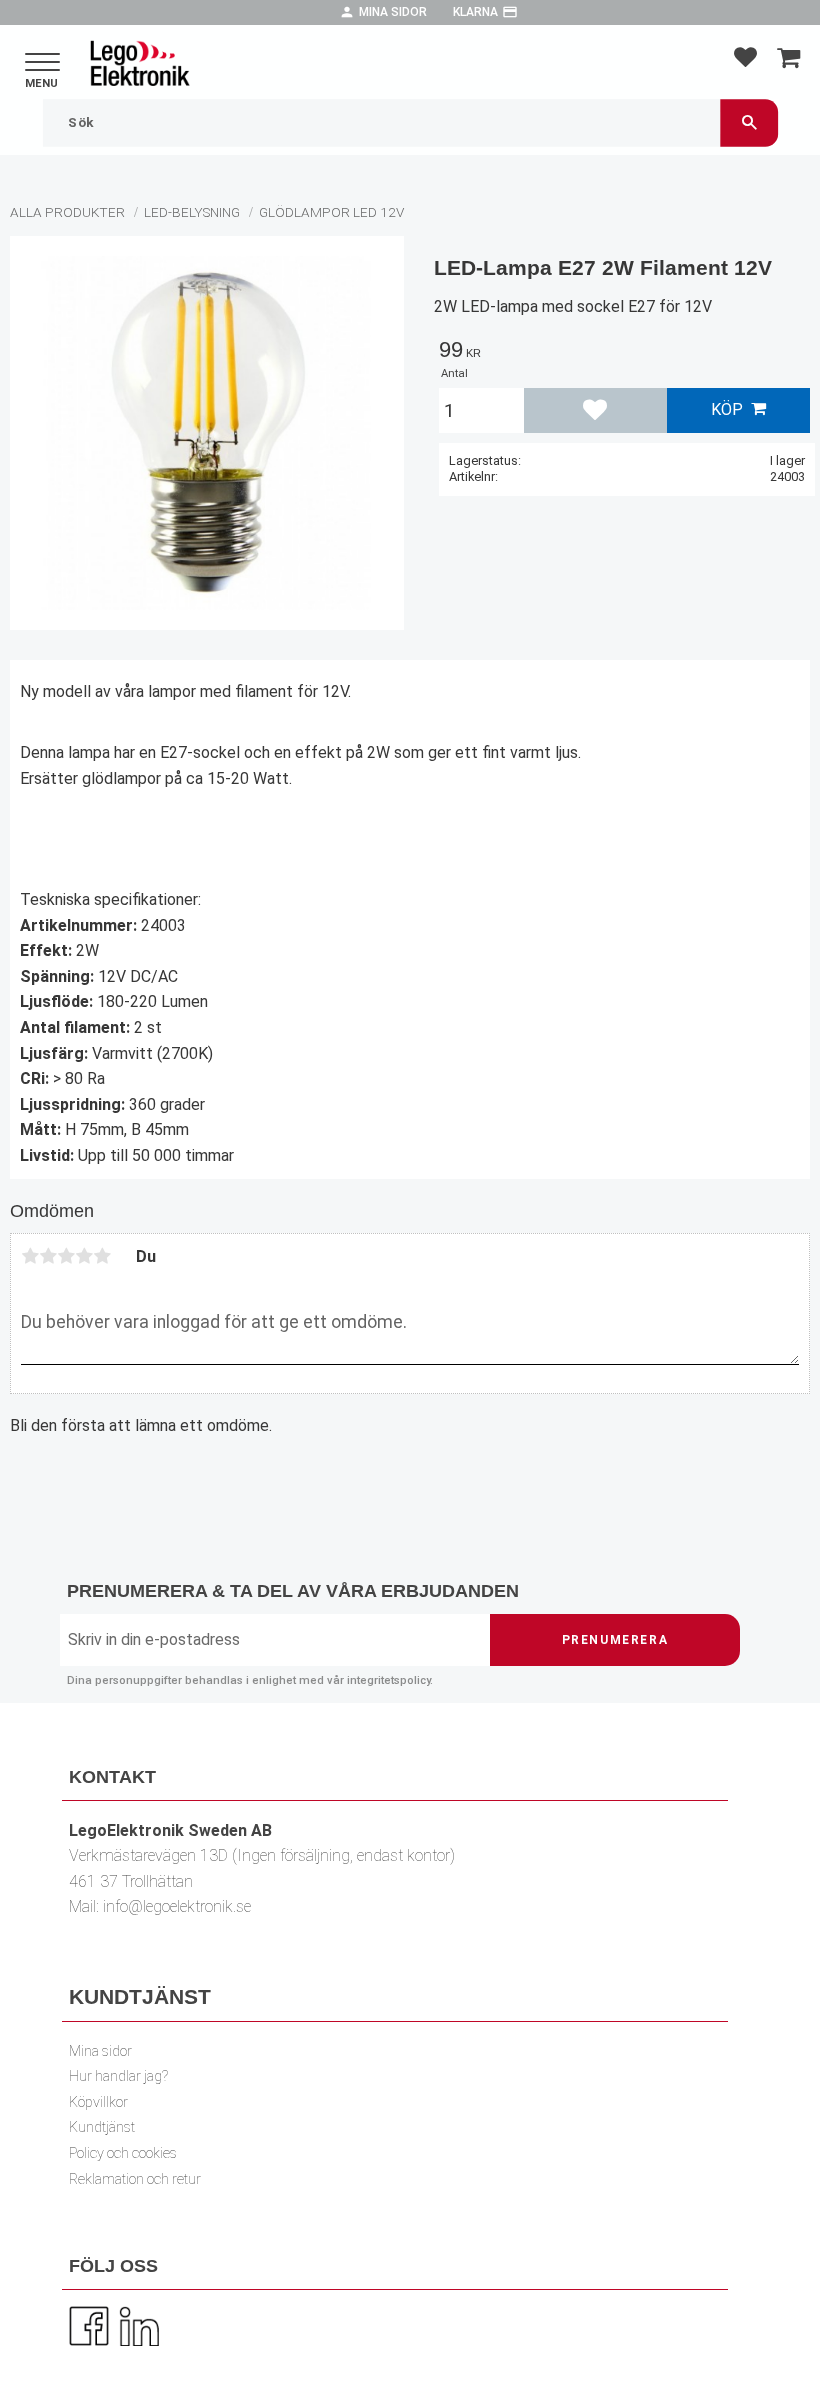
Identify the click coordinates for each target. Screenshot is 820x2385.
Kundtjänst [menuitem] (102, 2127)
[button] (42, 63)
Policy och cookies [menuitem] (123, 2153)
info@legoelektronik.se (177, 1906)
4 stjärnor (84, 1256)
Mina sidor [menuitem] (100, 2051)
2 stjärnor (48, 1256)
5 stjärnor (102, 1256)
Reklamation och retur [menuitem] (135, 2179)
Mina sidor (393, 12)
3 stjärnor (66, 1256)
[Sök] (749, 122)
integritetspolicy (388, 1680)
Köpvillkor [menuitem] (98, 2102)
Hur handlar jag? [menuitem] (118, 2076)
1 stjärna (30, 1256)
